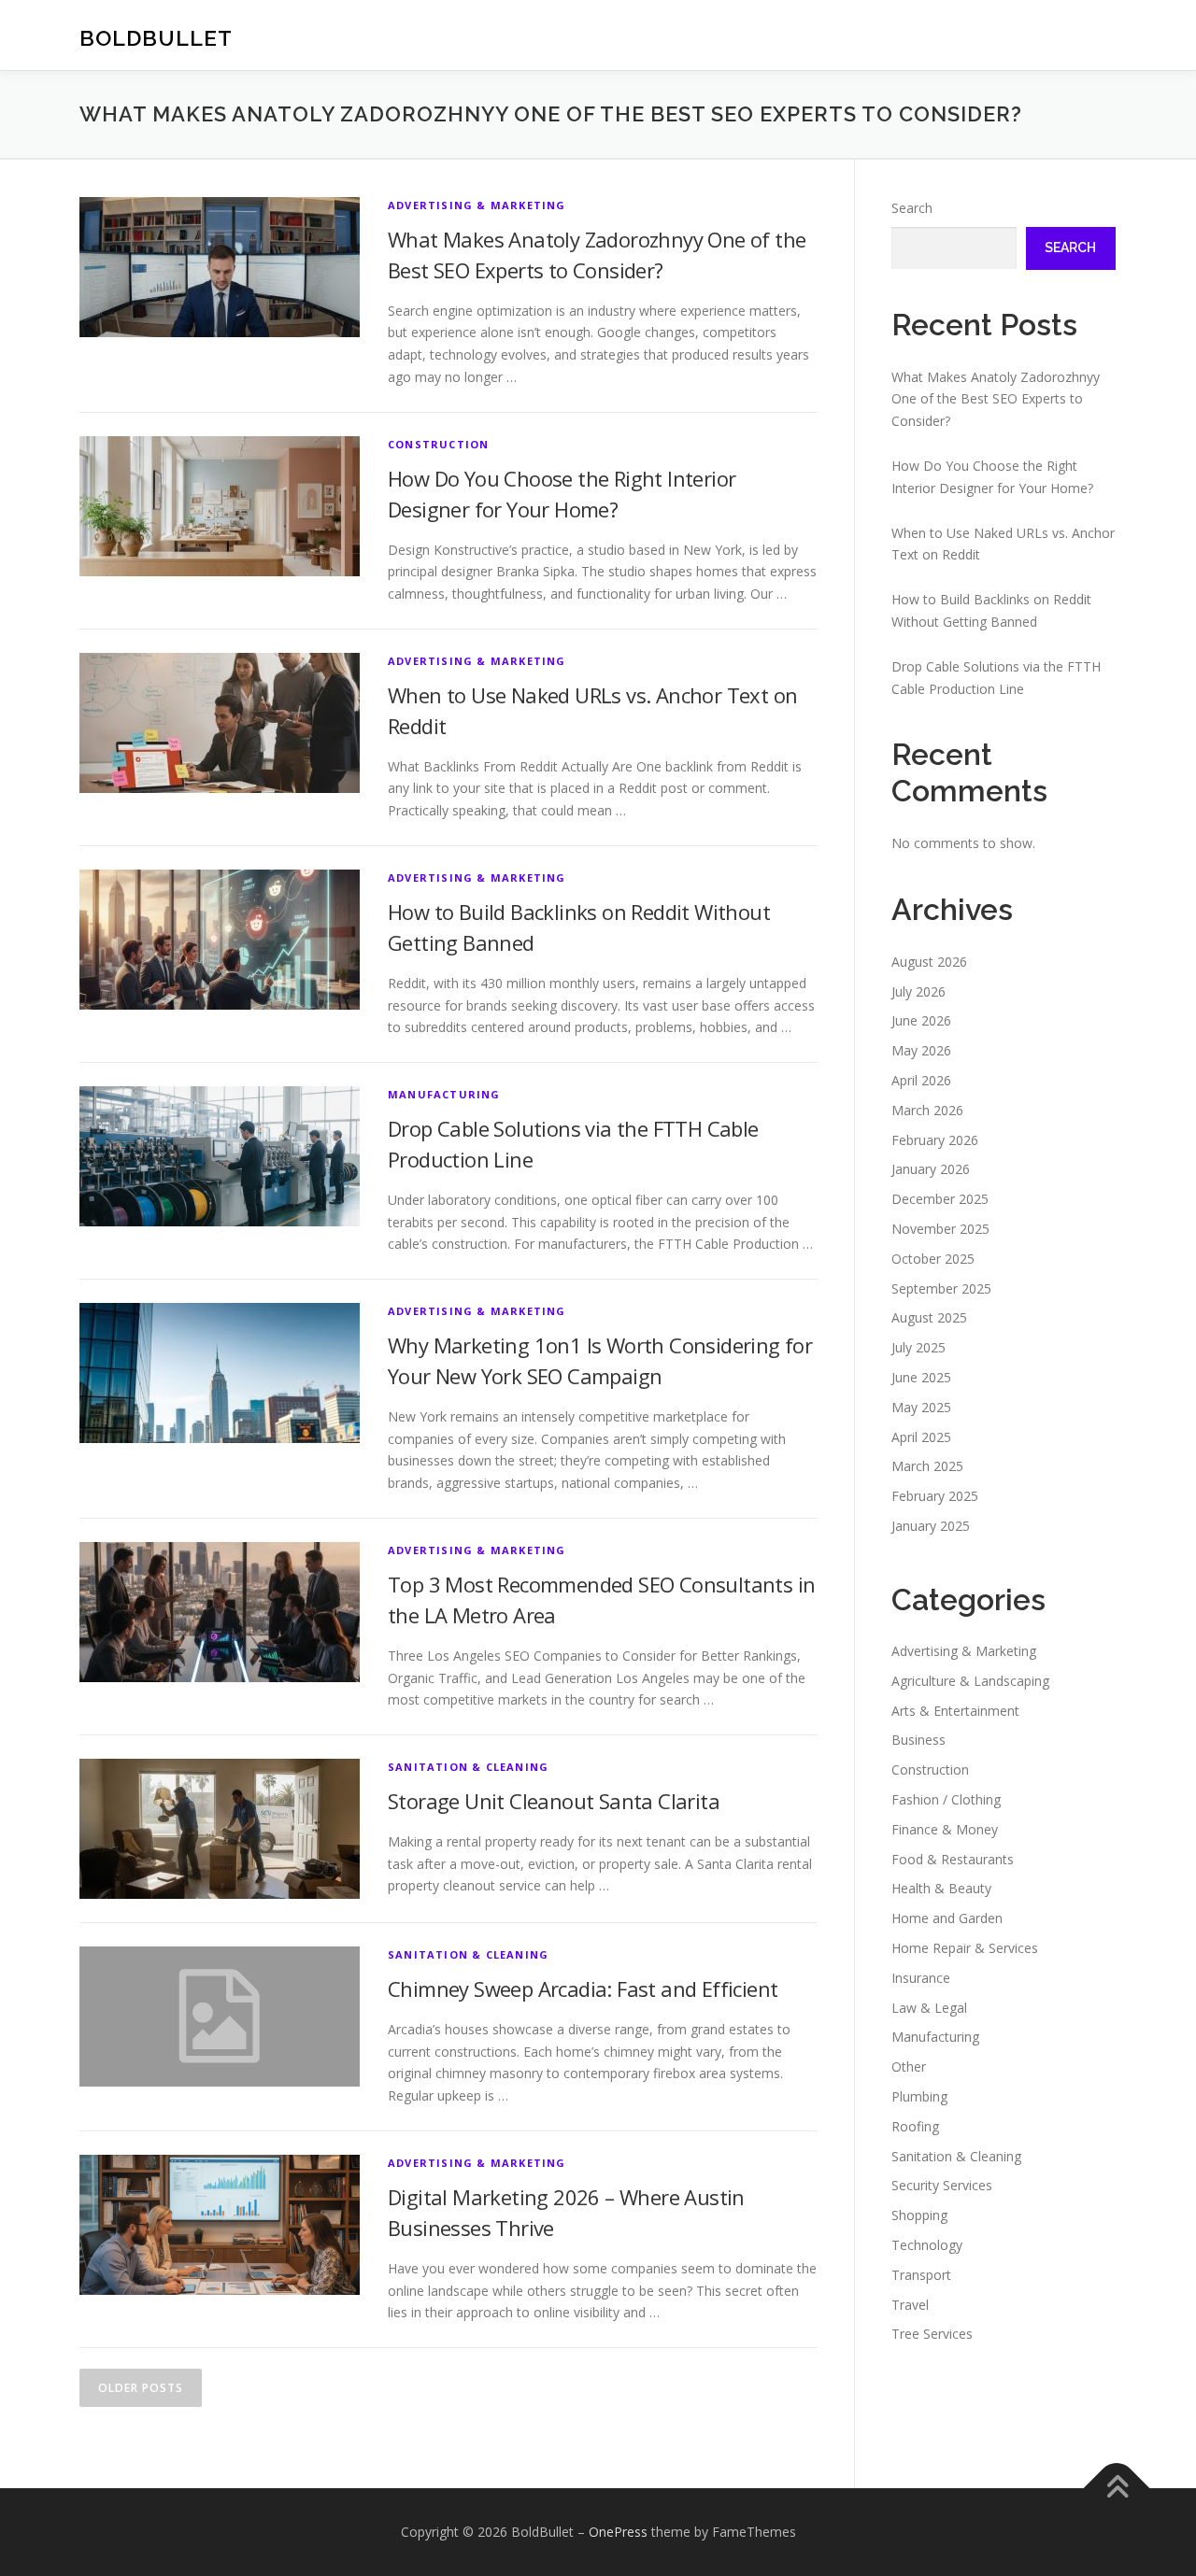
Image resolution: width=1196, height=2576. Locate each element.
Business (918, 1740)
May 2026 (921, 1050)
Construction (438, 444)
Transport (921, 2275)
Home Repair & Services (965, 1948)
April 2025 (921, 1437)
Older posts (141, 2388)
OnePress (618, 2532)
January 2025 (931, 1526)
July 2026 (918, 991)
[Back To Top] (1117, 2489)
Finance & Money (945, 1829)
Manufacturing (444, 1094)
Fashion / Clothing (946, 1799)
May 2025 (921, 1407)
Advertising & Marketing (477, 205)
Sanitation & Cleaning (468, 1767)
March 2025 (927, 1466)
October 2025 (933, 1259)
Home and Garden (947, 1918)
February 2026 (935, 1140)
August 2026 (929, 962)
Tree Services (932, 2334)
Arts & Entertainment (955, 1711)
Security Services (942, 2185)
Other (909, 2066)
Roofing (915, 2126)
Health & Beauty (941, 1888)
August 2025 (929, 1317)
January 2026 (931, 1169)
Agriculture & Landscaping (970, 1681)
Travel (910, 2305)
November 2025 (940, 1229)
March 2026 (927, 1110)
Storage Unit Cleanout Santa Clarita (554, 1801)
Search (912, 208)
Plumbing (919, 2096)
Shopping (919, 2215)
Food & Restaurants (953, 1859)
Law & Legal (929, 2008)
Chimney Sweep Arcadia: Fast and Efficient (583, 1989)
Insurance (921, 1978)
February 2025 (935, 1496)
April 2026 (921, 1080)
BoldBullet (156, 38)
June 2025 (921, 1377)
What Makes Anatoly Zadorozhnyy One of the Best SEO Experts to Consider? (996, 399)
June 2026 (921, 1020)
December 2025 (940, 1199)
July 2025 (918, 1347)
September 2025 (941, 1288)
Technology (927, 2245)
